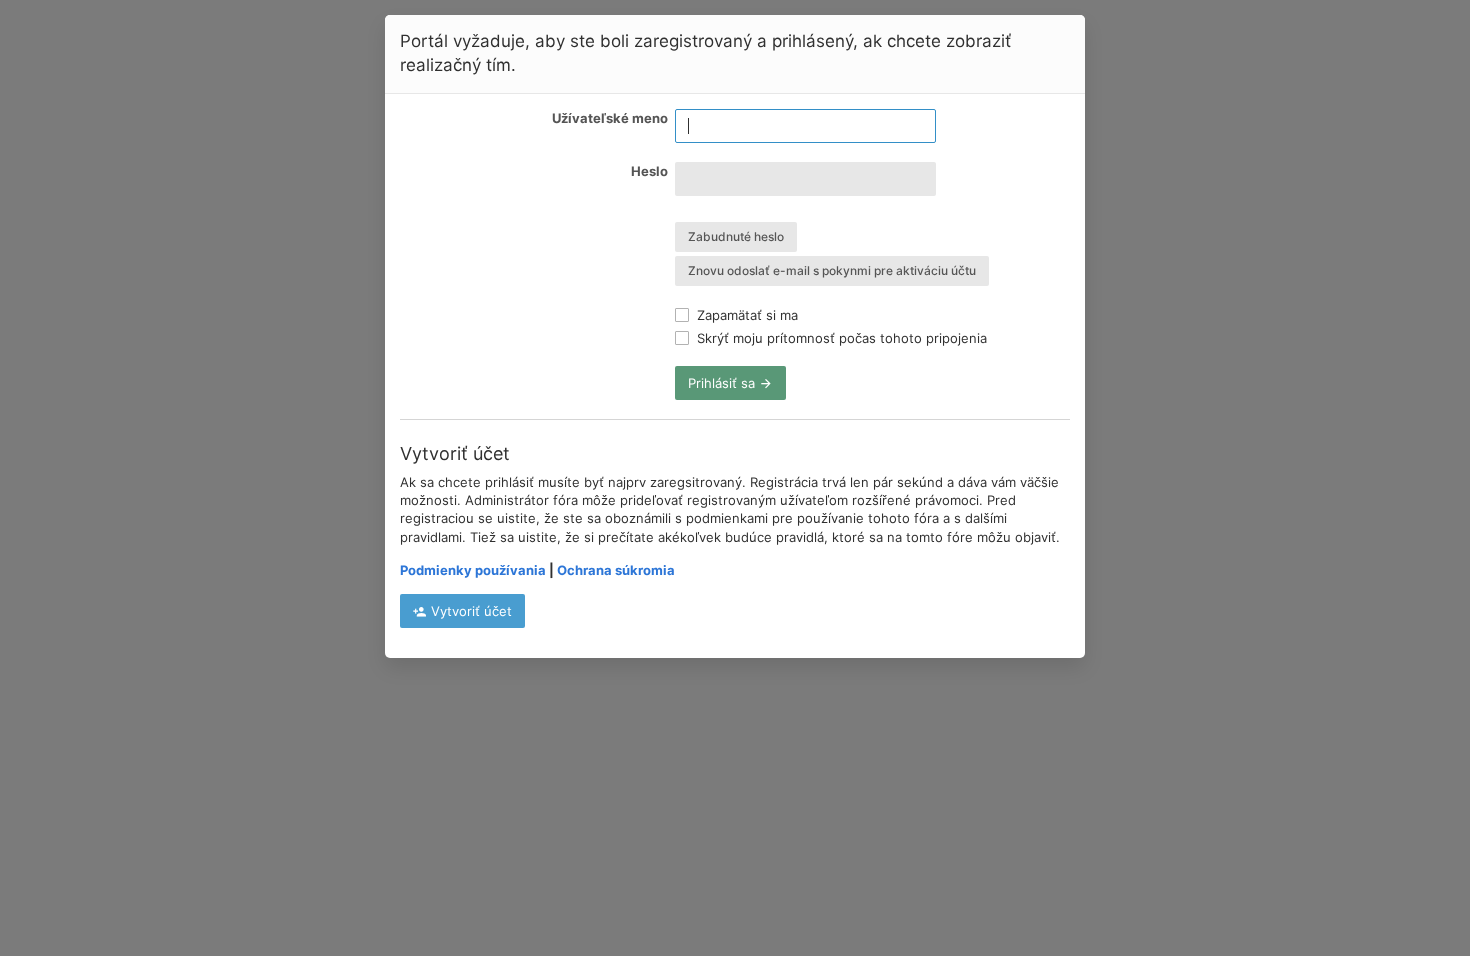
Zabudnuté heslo (736, 236)
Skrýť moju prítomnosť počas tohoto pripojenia (840, 338)
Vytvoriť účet (469, 611)
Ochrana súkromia (616, 570)
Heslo (649, 171)
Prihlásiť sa (723, 383)
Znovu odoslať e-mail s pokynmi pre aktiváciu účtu (832, 270)
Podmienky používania (473, 570)
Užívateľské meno (610, 118)
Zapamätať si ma (745, 315)
